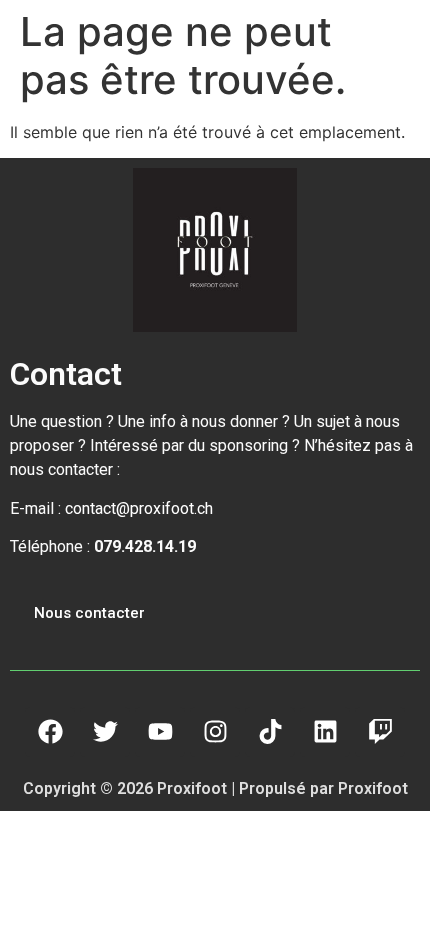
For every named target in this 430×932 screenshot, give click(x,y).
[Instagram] (215, 732)
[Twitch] (380, 732)
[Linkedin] (325, 732)
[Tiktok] (270, 732)
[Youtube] (160, 732)
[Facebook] (50, 732)
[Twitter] (105, 732)
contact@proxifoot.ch (139, 508)
